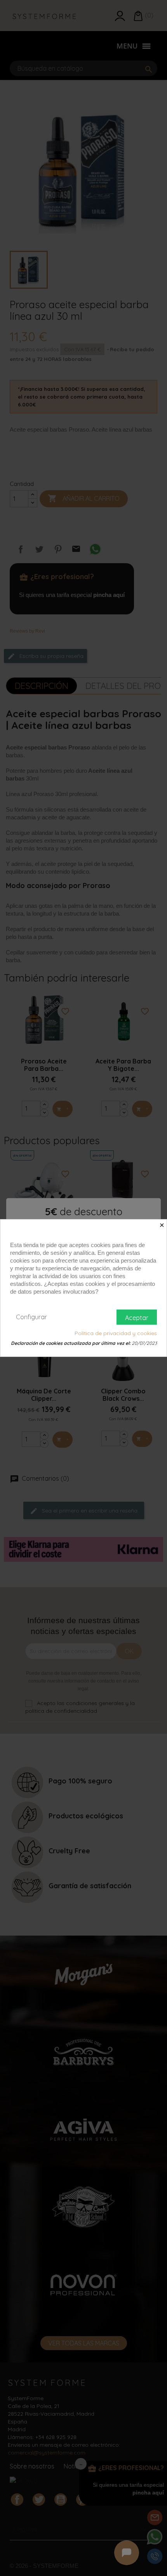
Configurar (31, 1317)
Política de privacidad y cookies (116, 1333)
